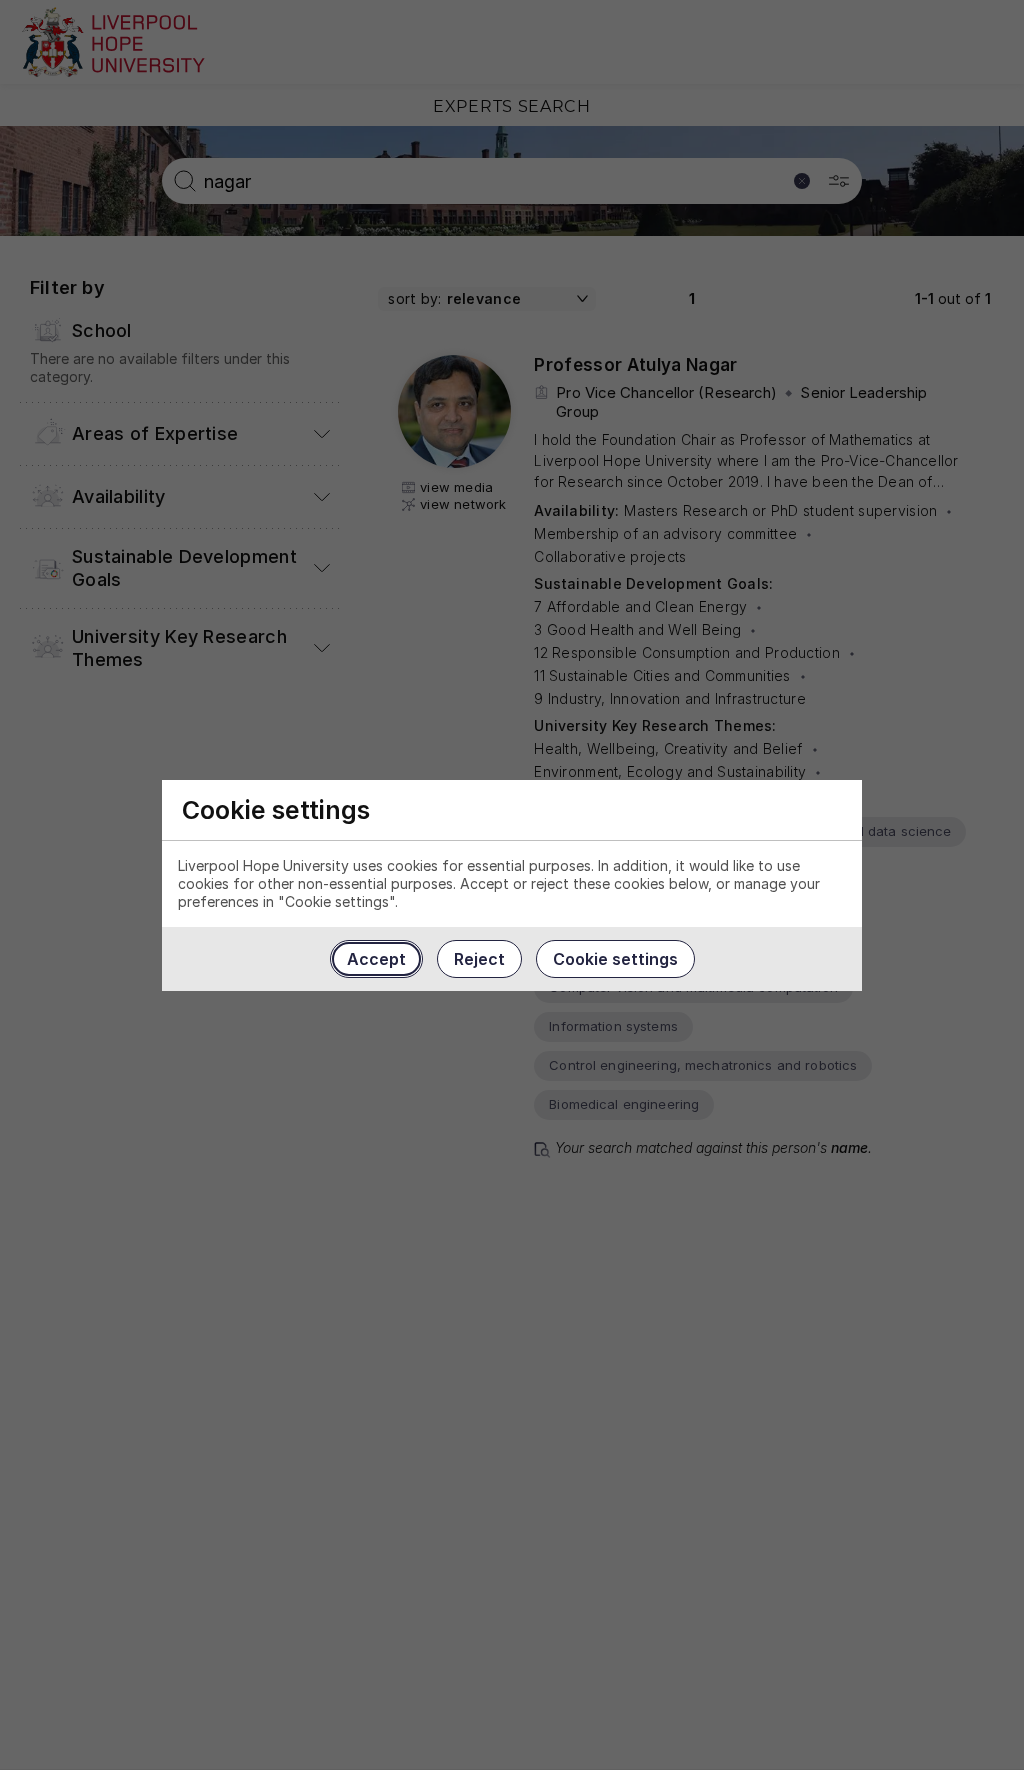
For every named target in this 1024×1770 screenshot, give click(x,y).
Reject (479, 959)
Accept (376, 959)
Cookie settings (615, 959)
